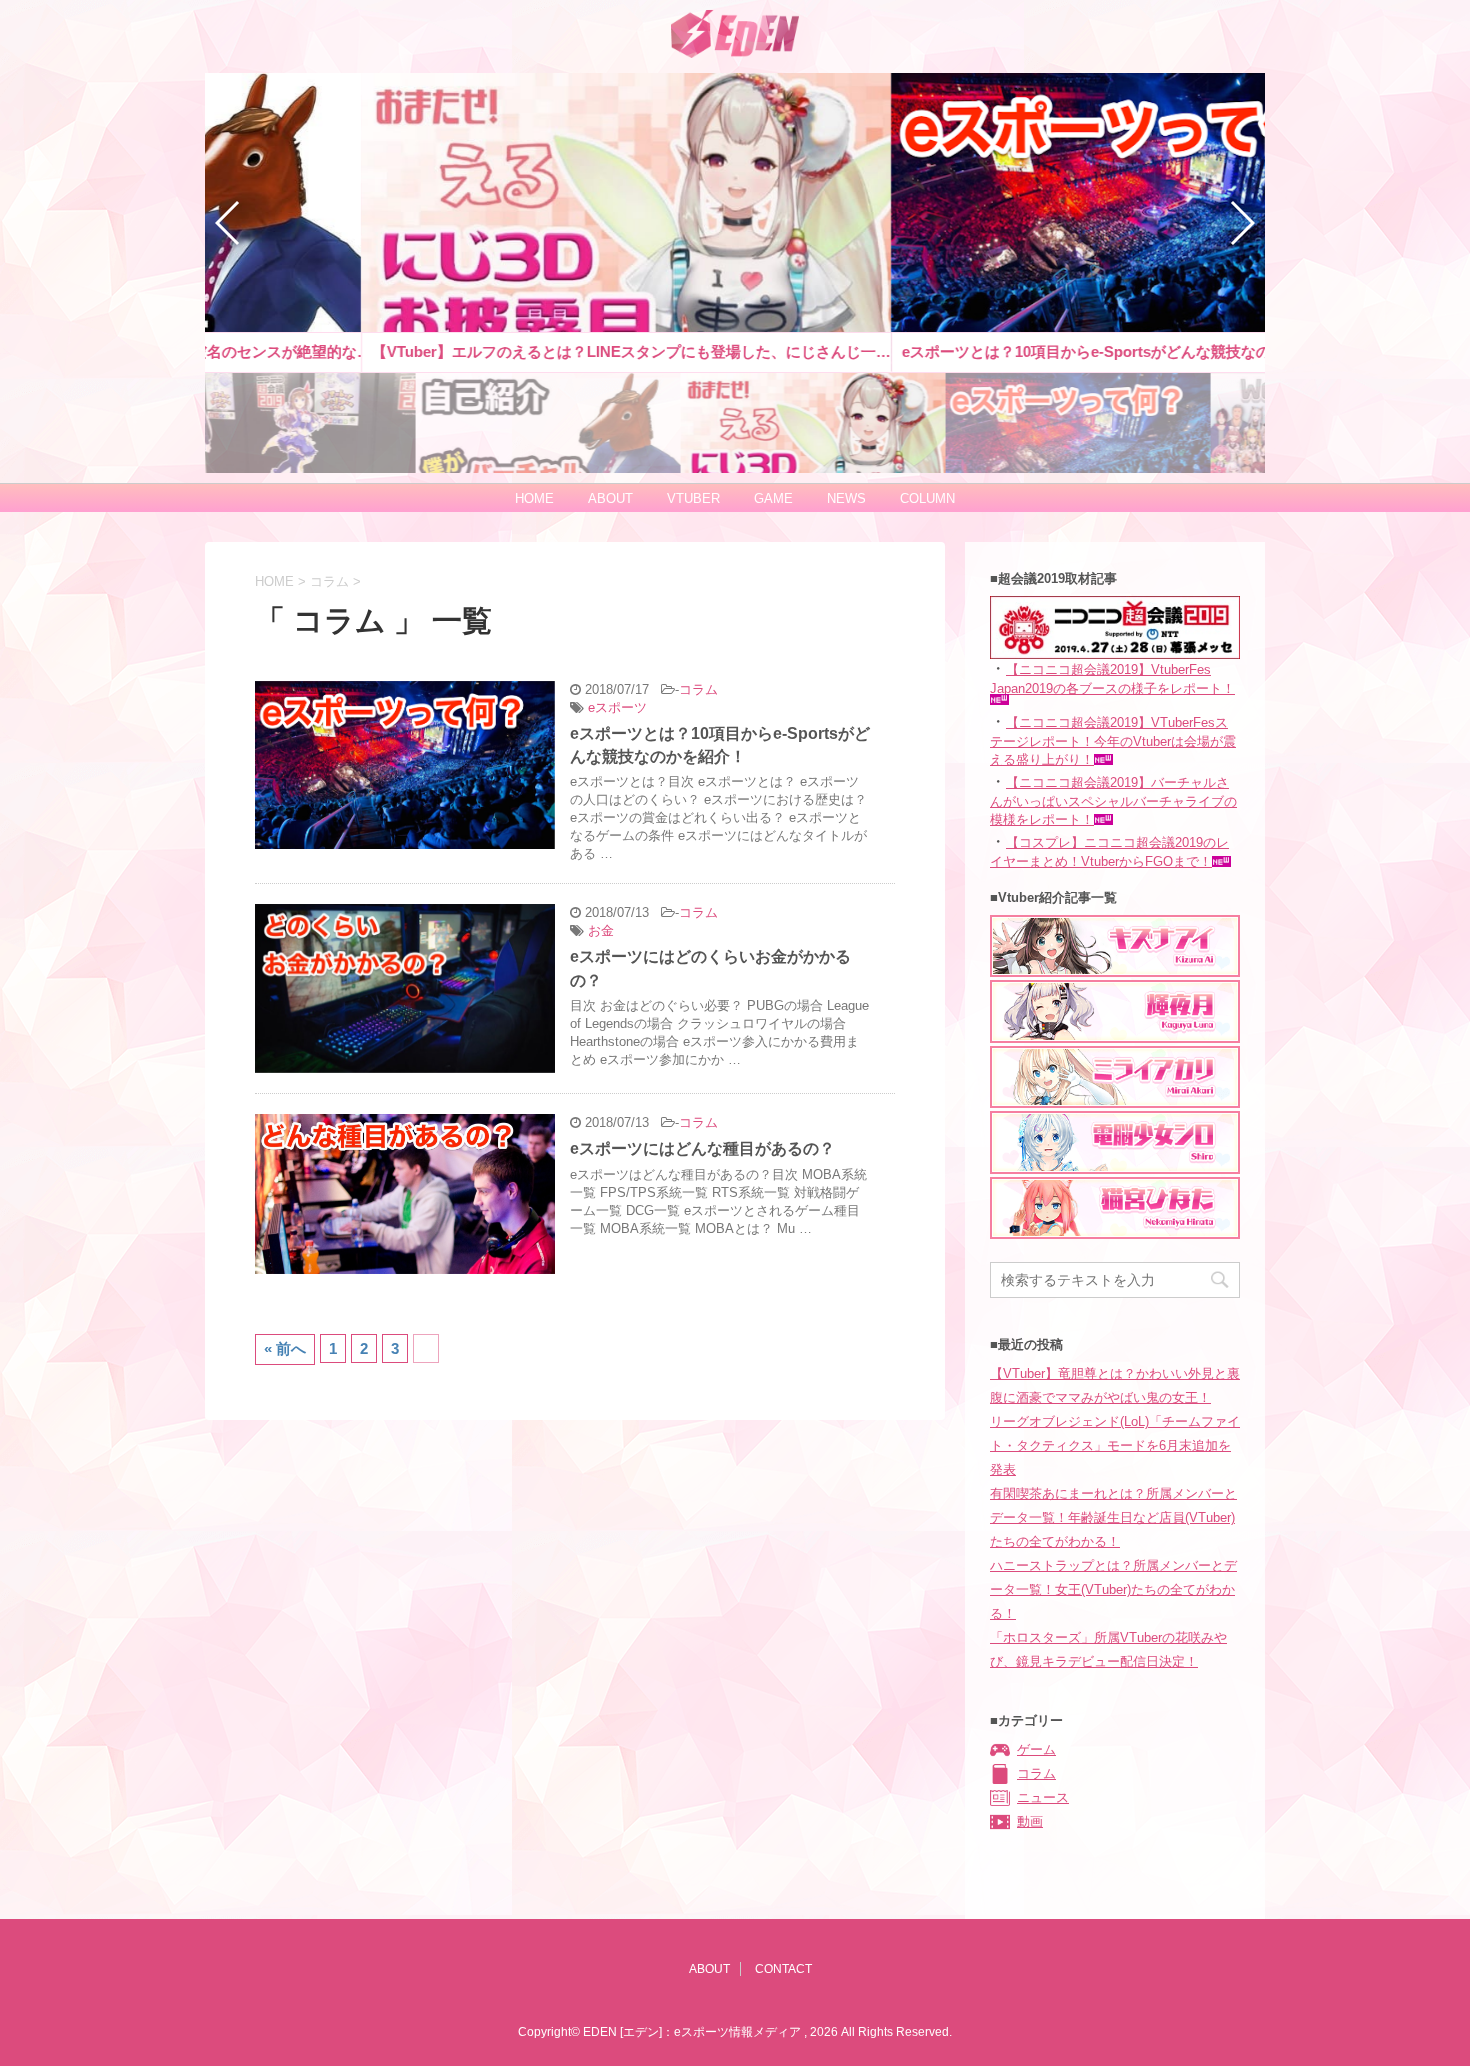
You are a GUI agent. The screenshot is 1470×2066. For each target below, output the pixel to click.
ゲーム (1036, 1749)
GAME (773, 498)
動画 (1030, 1821)
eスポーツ (617, 707)
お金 (601, 930)
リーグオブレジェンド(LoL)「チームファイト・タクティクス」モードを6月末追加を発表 (1115, 1445)
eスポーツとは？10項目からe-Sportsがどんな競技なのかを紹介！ (720, 745)
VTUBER (693, 498)
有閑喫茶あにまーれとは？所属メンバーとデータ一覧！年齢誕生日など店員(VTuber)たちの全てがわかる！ (1113, 1517)
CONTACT (783, 1969)
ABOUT (610, 498)
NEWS (846, 498)
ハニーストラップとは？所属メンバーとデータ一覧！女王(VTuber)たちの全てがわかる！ (1113, 1589)
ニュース (1043, 1797)
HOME (534, 498)
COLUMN (927, 498)
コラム (698, 689)
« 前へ (285, 1348)
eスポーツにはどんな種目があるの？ (702, 1148)
